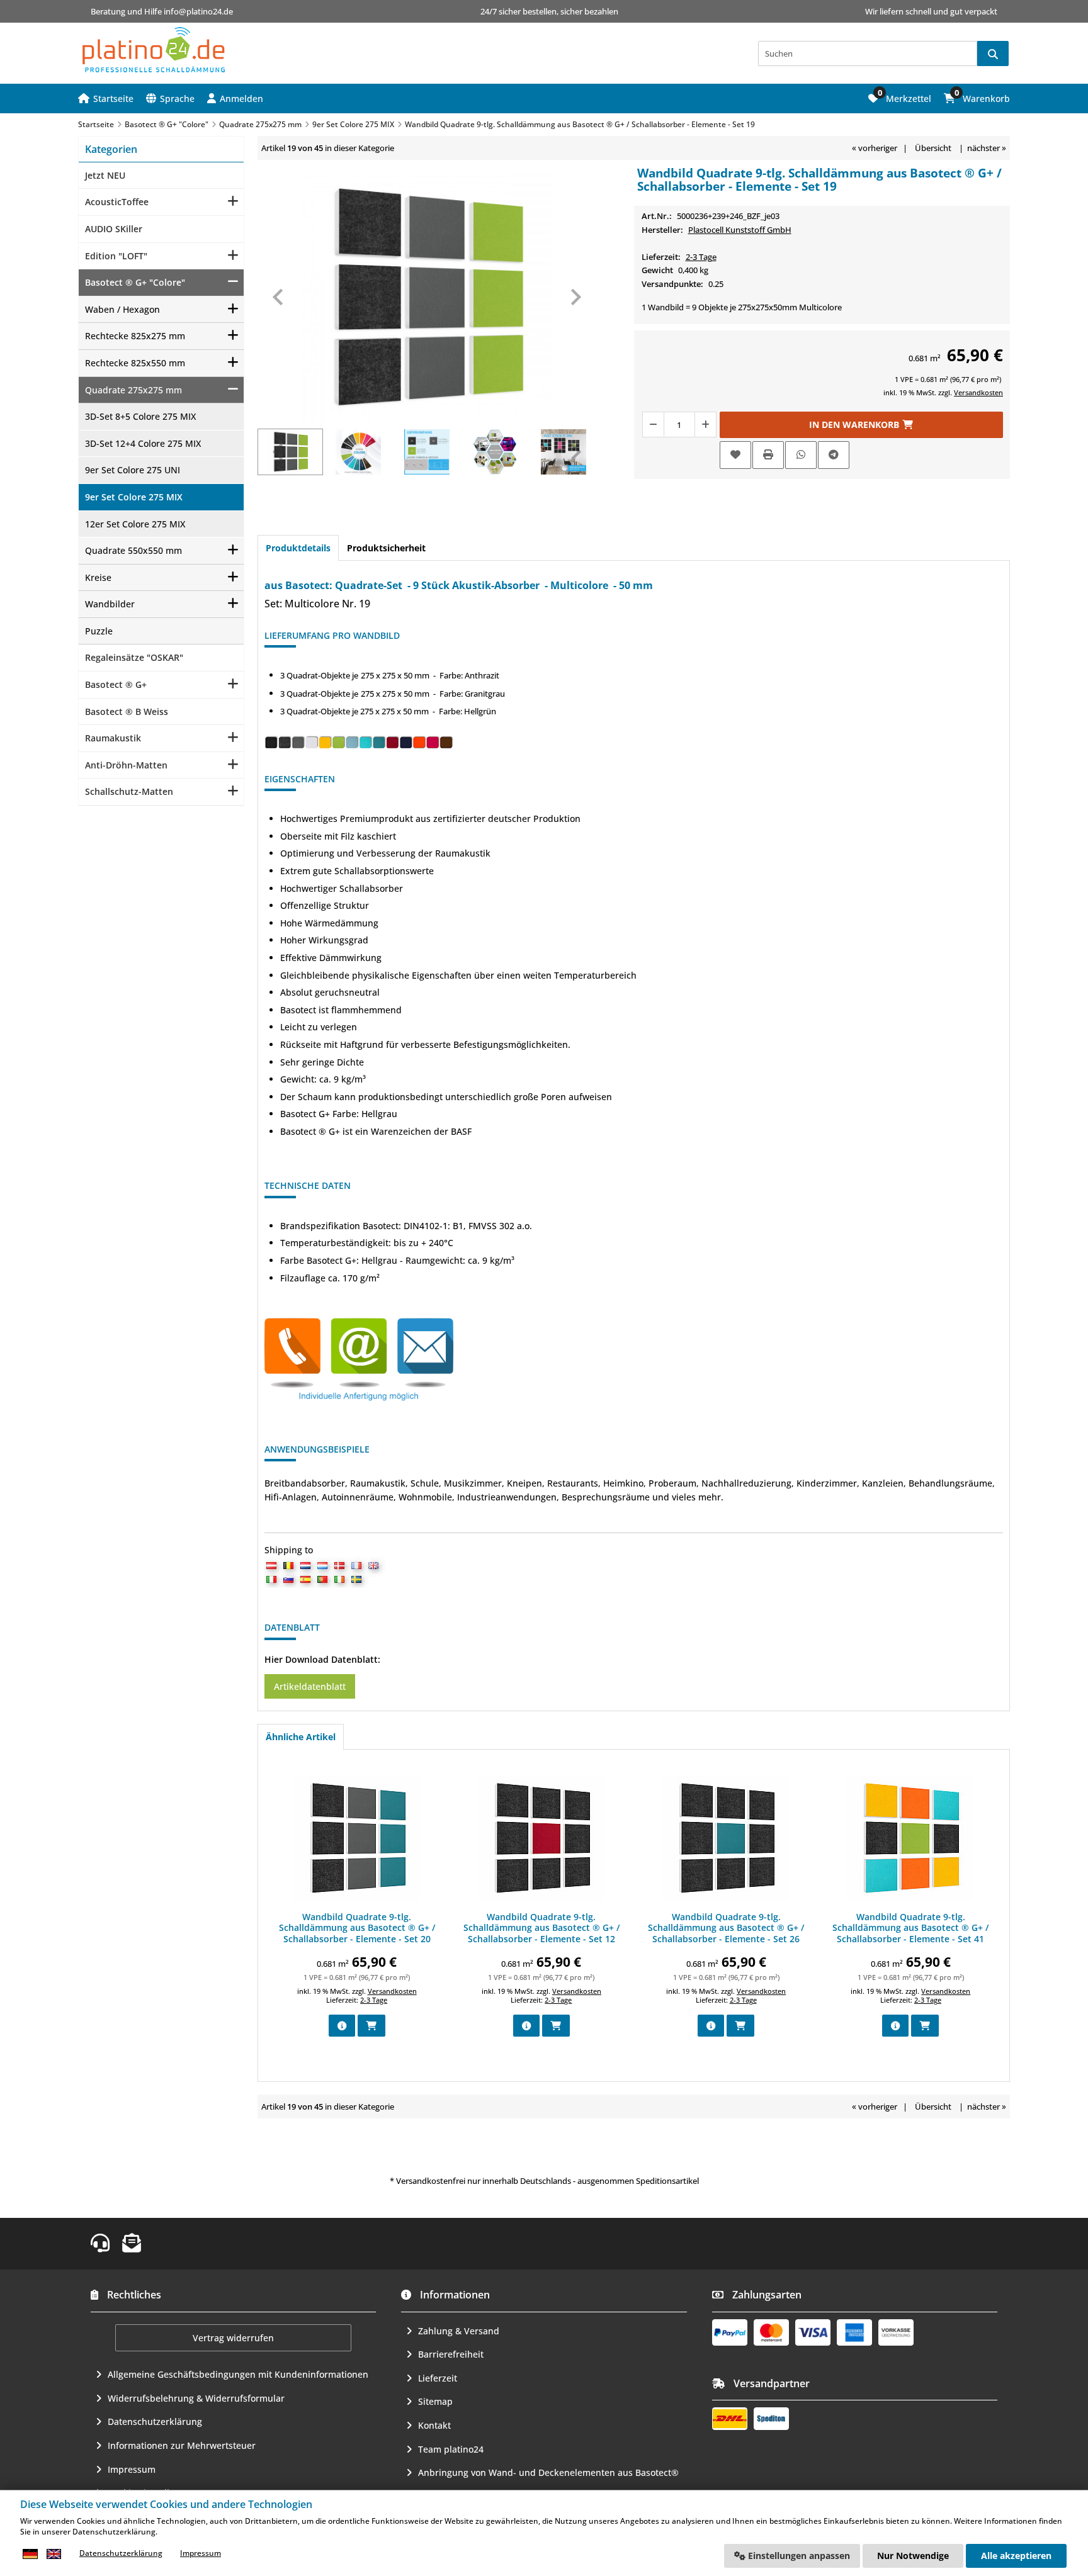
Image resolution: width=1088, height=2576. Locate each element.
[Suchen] (993, 53)
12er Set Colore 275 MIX (135, 524)
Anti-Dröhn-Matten (126, 765)
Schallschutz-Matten (129, 791)
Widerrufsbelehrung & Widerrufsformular (196, 2398)
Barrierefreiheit (451, 2354)
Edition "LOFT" (116, 256)
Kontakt (434, 2425)
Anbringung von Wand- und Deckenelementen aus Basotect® (548, 2472)
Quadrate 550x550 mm (133, 550)
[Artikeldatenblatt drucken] (768, 455)
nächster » (987, 148)
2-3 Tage (701, 257)
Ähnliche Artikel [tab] (301, 1737)
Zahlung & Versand (459, 2331)
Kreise (98, 577)
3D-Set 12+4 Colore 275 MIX (143, 443)
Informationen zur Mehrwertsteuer (182, 2445)
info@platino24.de (198, 11)
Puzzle (99, 631)
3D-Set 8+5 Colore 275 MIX (140, 416)
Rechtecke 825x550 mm (135, 363)
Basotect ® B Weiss (127, 711)
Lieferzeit (438, 2378)
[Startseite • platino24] (154, 50)
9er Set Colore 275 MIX (134, 497)
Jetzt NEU (105, 175)
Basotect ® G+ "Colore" (135, 282)
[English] (54, 2554)
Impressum (132, 2469)
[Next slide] (575, 297)
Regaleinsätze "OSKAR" (134, 657)
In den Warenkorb (861, 425)
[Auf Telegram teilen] (834, 455)
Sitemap (435, 2401)
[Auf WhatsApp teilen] (801, 455)
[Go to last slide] (279, 297)
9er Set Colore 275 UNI (133, 470)
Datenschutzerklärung (155, 2421)
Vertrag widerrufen (233, 2338)
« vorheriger (875, 148)
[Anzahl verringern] (653, 425)
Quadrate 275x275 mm (133, 390)
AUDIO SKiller (114, 229)
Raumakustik (113, 738)
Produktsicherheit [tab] (386, 548)
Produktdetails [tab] (298, 548)
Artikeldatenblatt (310, 1686)
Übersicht (933, 148)
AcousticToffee (117, 202)
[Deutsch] (30, 2554)
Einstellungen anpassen (798, 2556)
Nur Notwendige (913, 2556)
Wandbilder (110, 604)
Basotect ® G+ (116, 684)
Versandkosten (978, 392)
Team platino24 (451, 2449)
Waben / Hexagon (122, 309)
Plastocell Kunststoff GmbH (740, 230)
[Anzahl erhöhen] (706, 425)
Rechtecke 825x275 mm (135, 336)
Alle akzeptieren (1016, 2556)
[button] (235, 98)
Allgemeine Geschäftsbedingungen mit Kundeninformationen (238, 2374)
